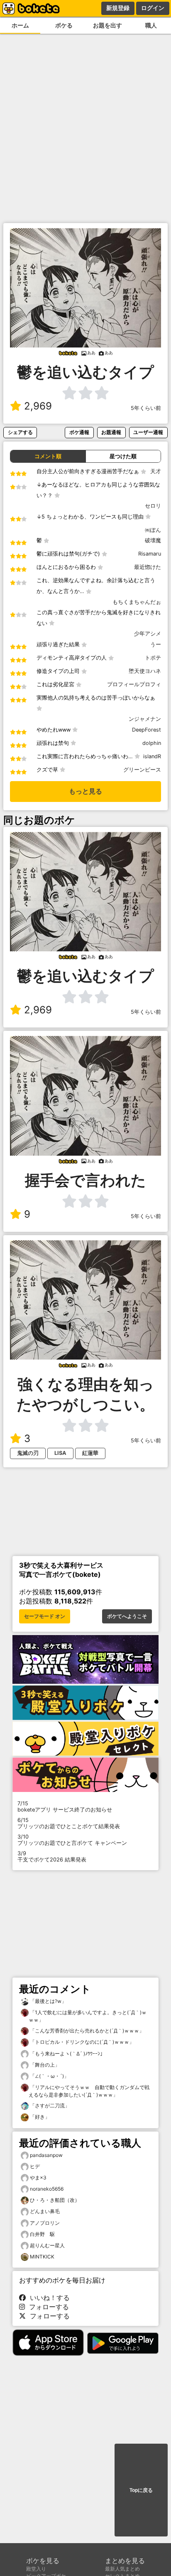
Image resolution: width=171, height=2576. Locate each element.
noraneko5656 (47, 2189)
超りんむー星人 (47, 2245)
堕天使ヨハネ (145, 671)
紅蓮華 (90, 1453)
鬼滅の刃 (28, 1453)
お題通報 (111, 432)
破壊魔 (153, 540)
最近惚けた (148, 567)
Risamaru (150, 554)
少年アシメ (148, 634)
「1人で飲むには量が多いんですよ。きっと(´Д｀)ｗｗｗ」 (88, 2016)
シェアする (20, 432)
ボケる (64, 25)
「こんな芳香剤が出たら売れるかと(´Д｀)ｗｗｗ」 (86, 2031)
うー (156, 644)
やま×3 (38, 2178)
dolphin (152, 743)
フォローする (47, 2307)
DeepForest (147, 730)
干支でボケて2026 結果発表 (52, 1856)
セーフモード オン (45, 1616)
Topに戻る (141, 2490)
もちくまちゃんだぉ (137, 602)
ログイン (153, 8)
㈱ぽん (153, 530)
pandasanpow (46, 2155)
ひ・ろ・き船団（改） (55, 2200)
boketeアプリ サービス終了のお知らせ (65, 1807)
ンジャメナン (145, 719)
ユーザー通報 (148, 432)
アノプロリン (45, 2223)
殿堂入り (36, 2569)
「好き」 (39, 2117)
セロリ (153, 506)
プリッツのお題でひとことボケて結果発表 (69, 1823)
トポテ (153, 658)
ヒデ (35, 2166)
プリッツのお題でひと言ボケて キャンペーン (72, 1840)
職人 (151, 25)
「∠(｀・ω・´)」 (49, 2076)
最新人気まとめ (122, 2569)
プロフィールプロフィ (134, 684)
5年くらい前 (146, 408)
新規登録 (118, 8)
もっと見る (85, 791)
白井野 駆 (42, 2234)
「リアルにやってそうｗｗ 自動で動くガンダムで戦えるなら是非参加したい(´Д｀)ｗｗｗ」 (89, 2091)
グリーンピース (142, 770)
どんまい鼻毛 (45, 2211)
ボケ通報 (79, 432)
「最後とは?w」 (48, 2001)
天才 (156, 471)
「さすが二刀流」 (49, 2106)
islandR (152, 756)
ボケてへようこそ (127, 1616)
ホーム (20, 25)
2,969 (38, 406)
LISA (60, 1453)
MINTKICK (42, 2257)
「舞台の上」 (44, 2065)
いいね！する (48, 2298)
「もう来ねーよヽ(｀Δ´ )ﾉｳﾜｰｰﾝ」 (67, 2054)
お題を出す (107, 25)
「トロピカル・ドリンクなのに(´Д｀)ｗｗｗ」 (81, 2042)
